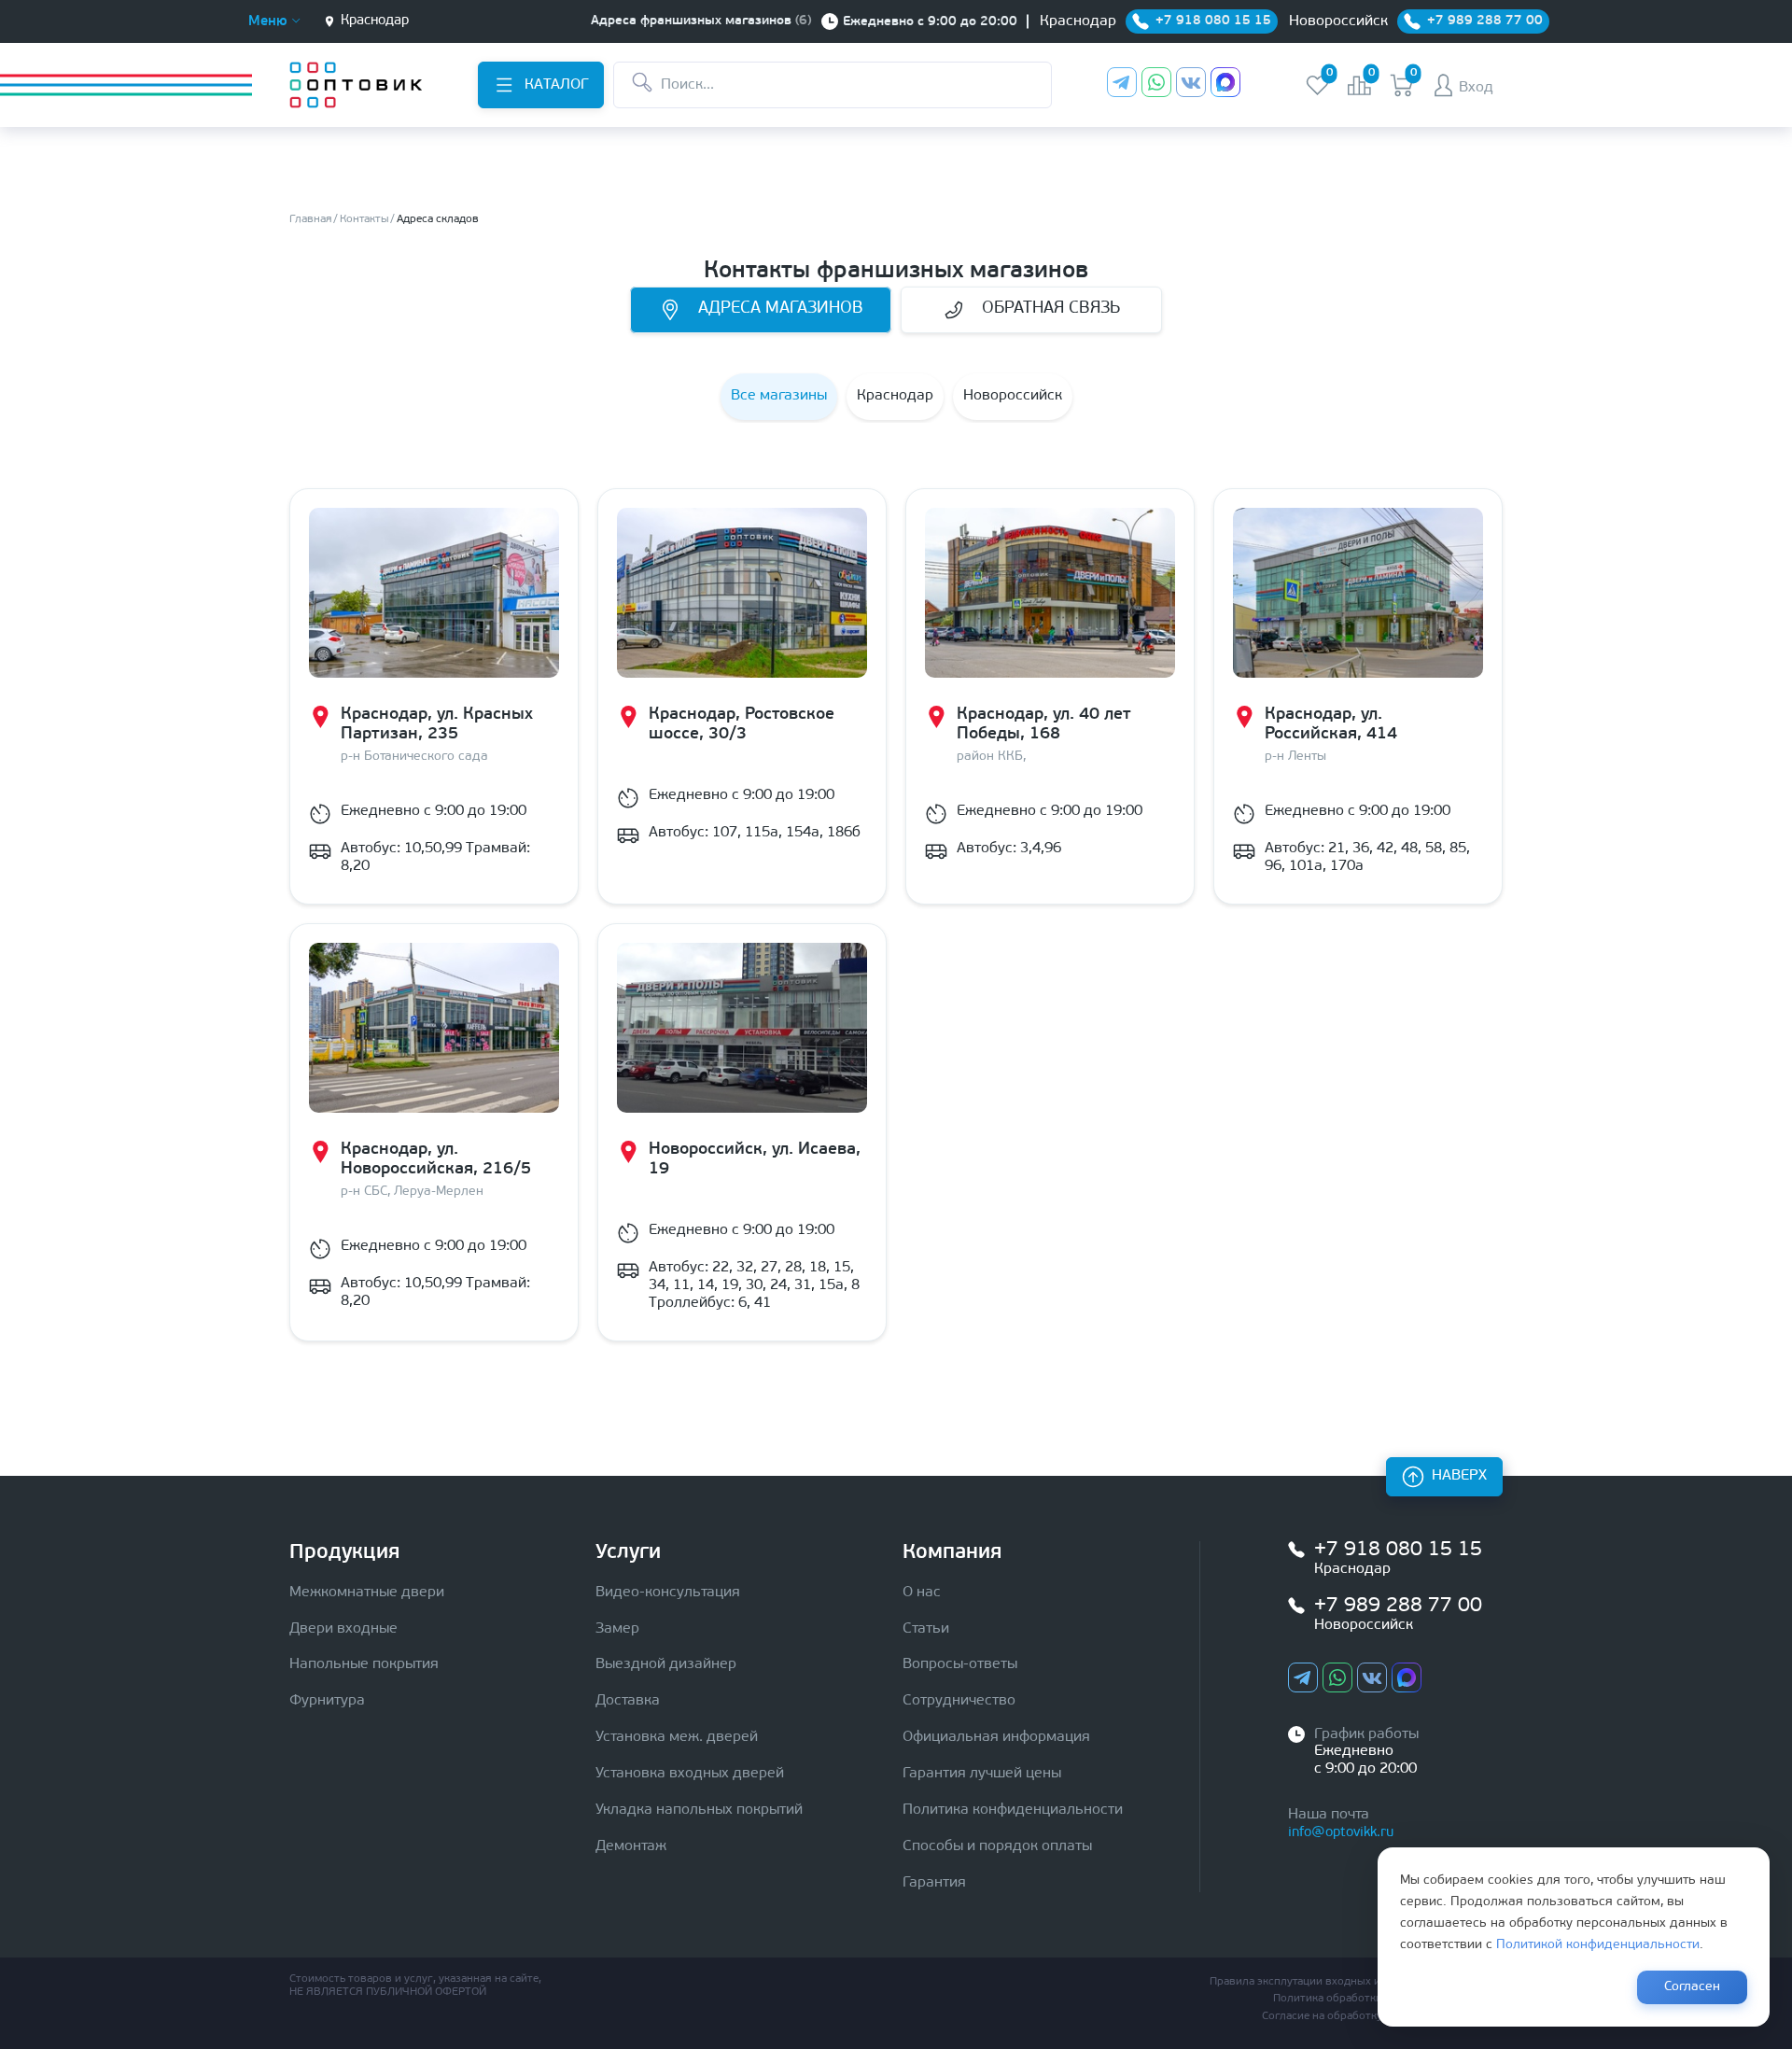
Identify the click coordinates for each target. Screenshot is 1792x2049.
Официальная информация (996, 1737)
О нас (922, 1593)
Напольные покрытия (364, 1664)
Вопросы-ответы (960, 1664)
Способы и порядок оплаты (997, 1846)
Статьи (926, 1629)
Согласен (1692, 1987)
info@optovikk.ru (1341, 1833)
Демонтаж (631, 1846)
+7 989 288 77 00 (1398, 1606)
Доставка (628, 1701)
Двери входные (343, 1629)
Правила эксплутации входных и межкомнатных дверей (1356, 1982)
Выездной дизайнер (666, 1664)
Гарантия (934, 1883)
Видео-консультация (668, 1593)
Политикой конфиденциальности (1598, 1945)
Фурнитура (327, 1701)
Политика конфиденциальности (1013, 1810)
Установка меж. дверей (677, 1737)
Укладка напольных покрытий (699, 1810)
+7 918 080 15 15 (1398, 1550)
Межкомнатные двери (367, 1593)
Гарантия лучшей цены (982, 1774)
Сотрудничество (959, 1701)
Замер (617, 1629)
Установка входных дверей (690, 1774)
